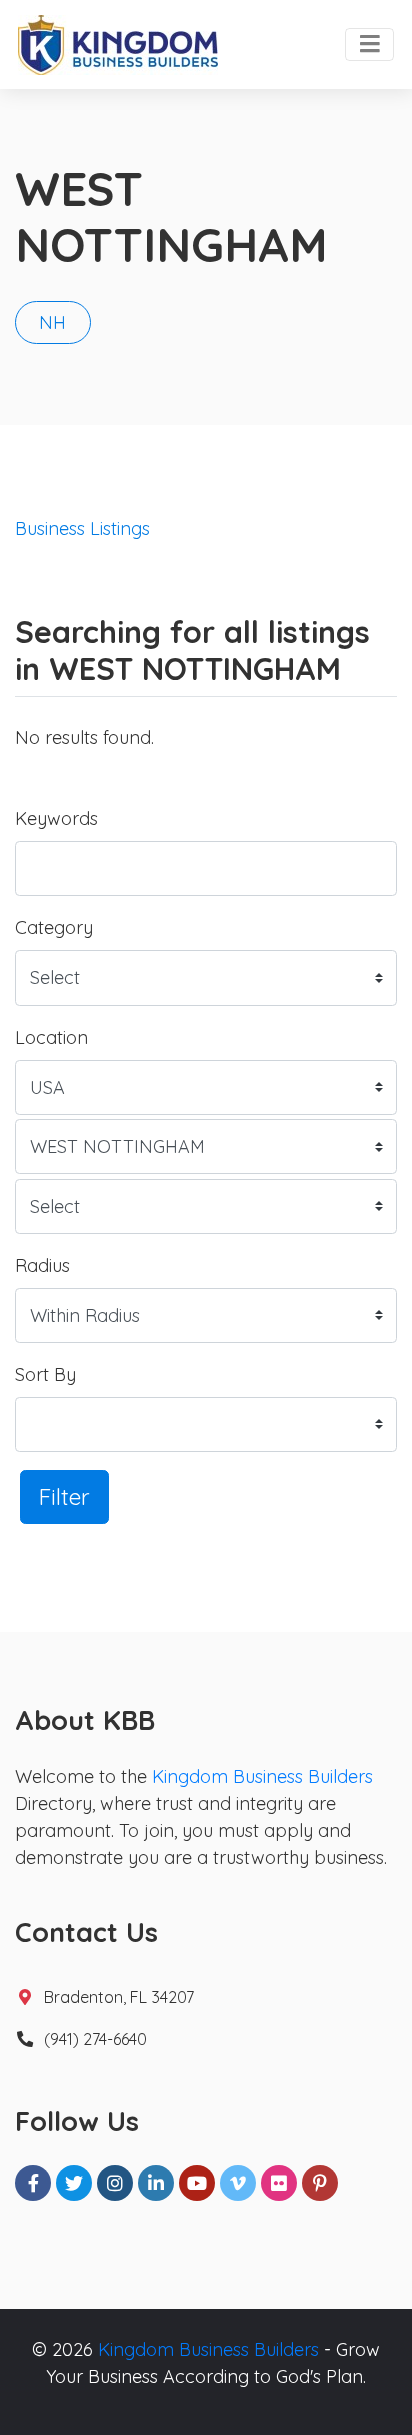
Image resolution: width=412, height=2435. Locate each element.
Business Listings (82, 528)
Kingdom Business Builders (262, 1776)
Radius (42, 1265)
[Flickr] (279, 2183)
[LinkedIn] (156, 2183)
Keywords (56, 818)
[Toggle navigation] (369, 45)
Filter (64, 1496)
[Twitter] (74, 2183)
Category (54, 927)
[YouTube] (197, 2183)
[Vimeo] (238, 2183)
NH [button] (52, 322)
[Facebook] (33, 2183)
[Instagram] (115, 2183)
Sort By (45, 1374)
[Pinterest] (320, 2183)
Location (51, 1037)
